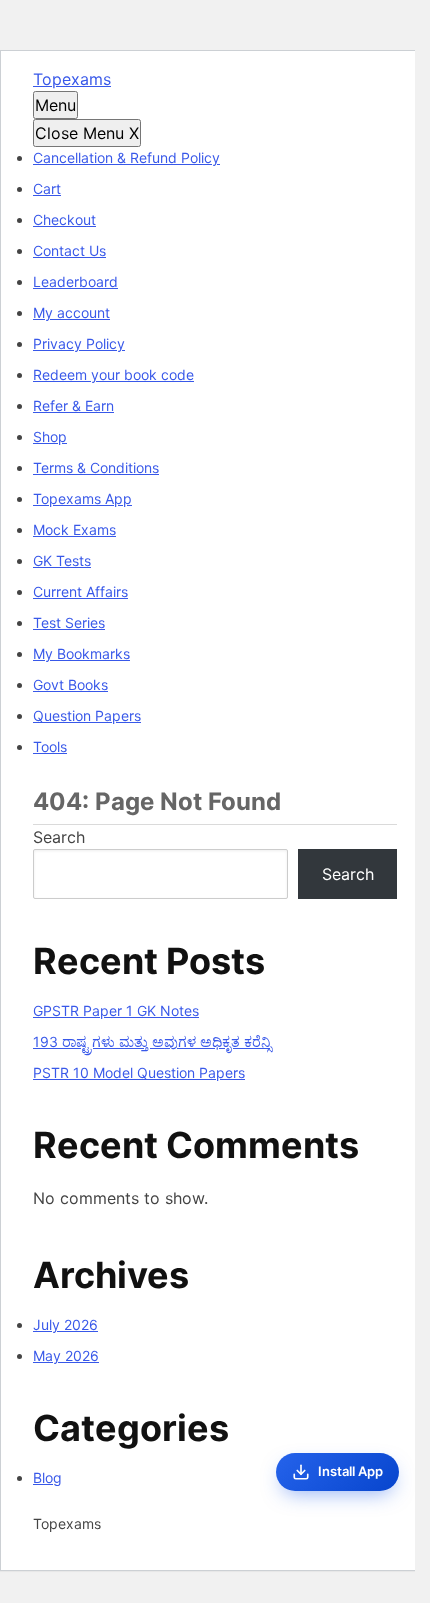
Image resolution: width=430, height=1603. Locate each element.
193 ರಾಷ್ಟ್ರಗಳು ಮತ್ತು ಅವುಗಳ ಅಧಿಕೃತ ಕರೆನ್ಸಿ (152, 1041)
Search (59, 837)
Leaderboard (75, 281)
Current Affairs (80, 591)
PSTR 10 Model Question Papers (139, 1072)
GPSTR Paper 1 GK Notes (116, 1010)
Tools (50, 746)
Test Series (69, 622)
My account (71, 312)
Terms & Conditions (96, 467)
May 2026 (66, 1355)
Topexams (72, 79)
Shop (50, 436)
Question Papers (87, 715)
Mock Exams (74, 529)
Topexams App (82, 498)
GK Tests (62, 560)
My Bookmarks (81, 653)
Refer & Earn (73, 405)
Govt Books (70, 684)
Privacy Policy (79, 343)
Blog (47, 1477)
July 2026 (65, 1324)
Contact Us (69, 250)
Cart (47, 188)
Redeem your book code (113, 374)
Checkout (64, 219)
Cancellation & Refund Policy (126, 157)
